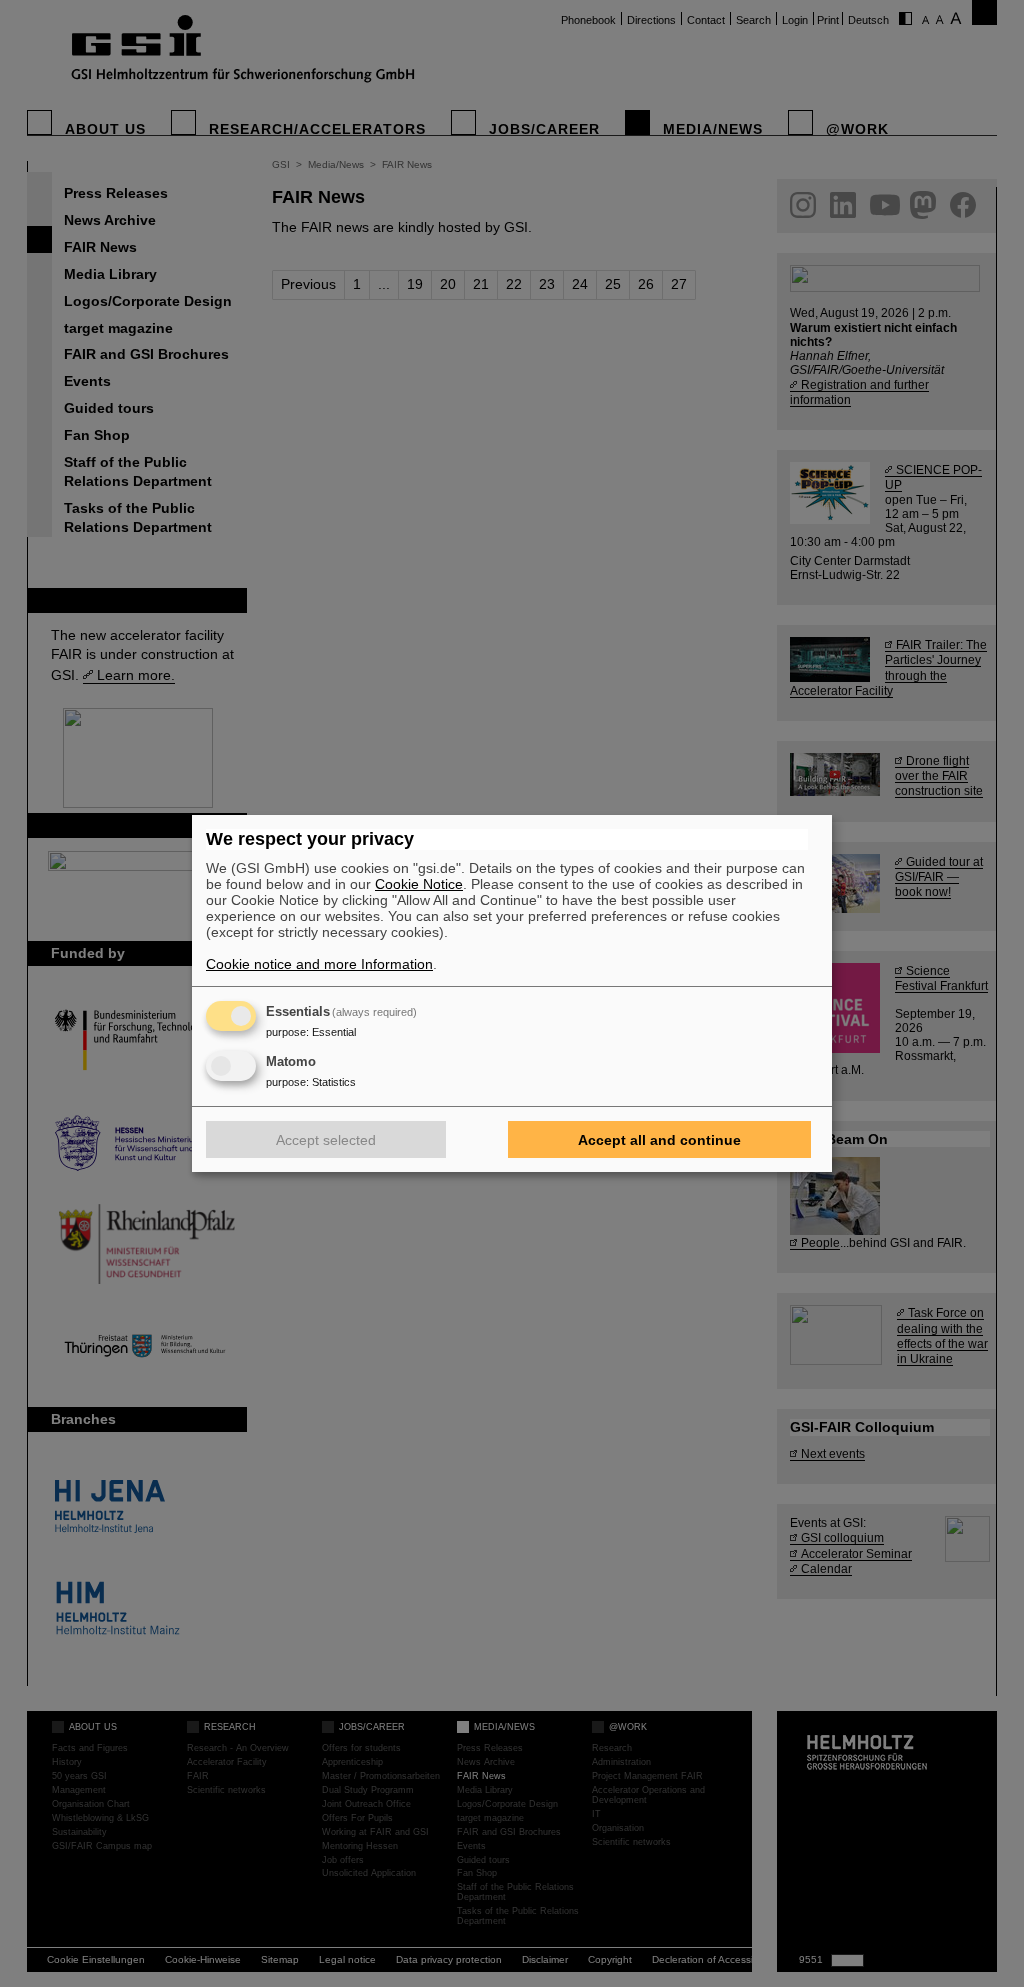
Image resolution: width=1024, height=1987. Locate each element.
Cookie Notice (419, 884)
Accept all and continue (659, 1140)
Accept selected (326, 1140)
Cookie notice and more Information (319, 964)
